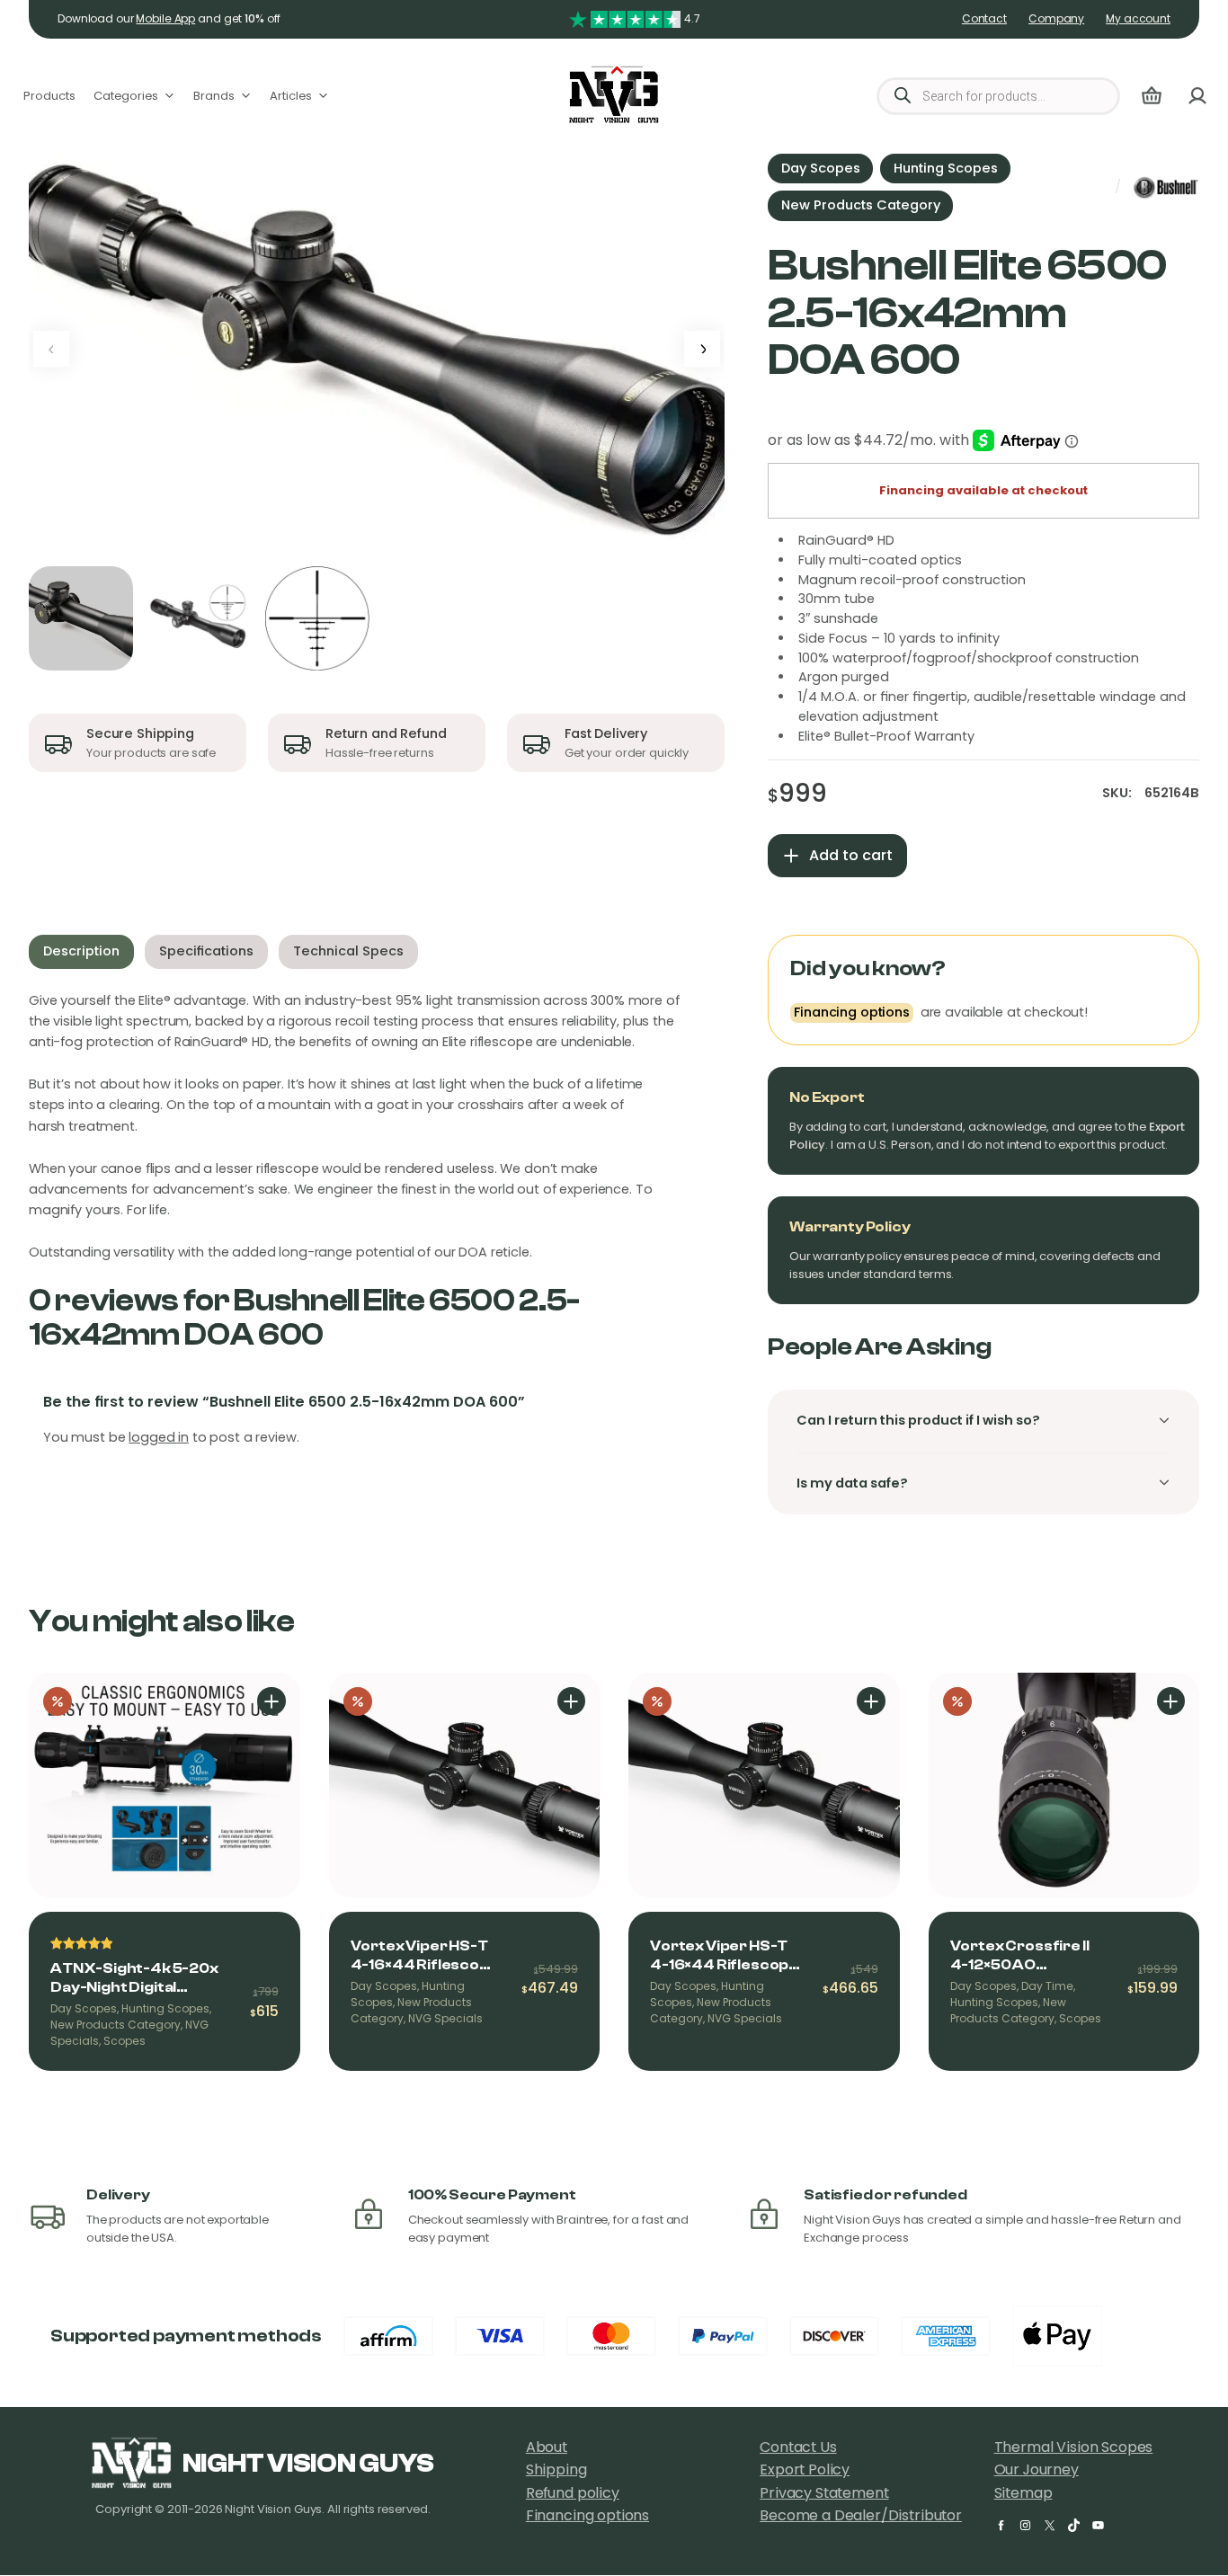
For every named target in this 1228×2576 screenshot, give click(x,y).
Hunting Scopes (946, 168)
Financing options (587, 2515)
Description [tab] (81, 951)
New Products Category (861, 205)
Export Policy (805, 2469)
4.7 (692, 19)
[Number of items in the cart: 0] (1152, 96)
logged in (159, 1437)
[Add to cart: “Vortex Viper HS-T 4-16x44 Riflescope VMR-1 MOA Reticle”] (871, 1701)
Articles (291, 96)
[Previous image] (51, 349)
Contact (984, 19)
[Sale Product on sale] (165, 1785)
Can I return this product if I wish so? (918, 1420)
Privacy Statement (824, 2493)
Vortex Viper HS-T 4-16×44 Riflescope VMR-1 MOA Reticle (724, 1956)
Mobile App (165, 19)
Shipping (556, 2469)
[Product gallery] (377, 349)
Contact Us (798, 2447)
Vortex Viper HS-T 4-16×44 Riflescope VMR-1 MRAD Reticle (425, 1956)
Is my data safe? (852, 1483)
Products (49, 96)
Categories (126, 96)
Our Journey (1037, 2469)
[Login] (1197, 96)
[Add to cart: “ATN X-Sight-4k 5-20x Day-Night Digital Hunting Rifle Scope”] (271, 1701)
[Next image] (702, 349)
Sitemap (1023, 2493)
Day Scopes (821, 168)
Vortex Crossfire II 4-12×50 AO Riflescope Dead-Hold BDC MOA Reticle (1020, 1956)
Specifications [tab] (206, 951)
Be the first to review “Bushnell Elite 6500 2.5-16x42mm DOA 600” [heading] (284, 1402)
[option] (200, 618)
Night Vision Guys (308, 2464)
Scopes (125, 2041)
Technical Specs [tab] (348, 951)
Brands (214, 96)
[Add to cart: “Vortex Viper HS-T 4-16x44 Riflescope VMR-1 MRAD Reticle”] (572, 1701)
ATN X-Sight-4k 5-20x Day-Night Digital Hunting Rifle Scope (134, 1979)
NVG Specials (445, 2019)
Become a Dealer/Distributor (861, 2515)
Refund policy (573, 2493)
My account (1138, 19)
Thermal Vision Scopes (1074, 2447)
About (547, 2447)
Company (1056, 19)
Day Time (1047, 1986)
